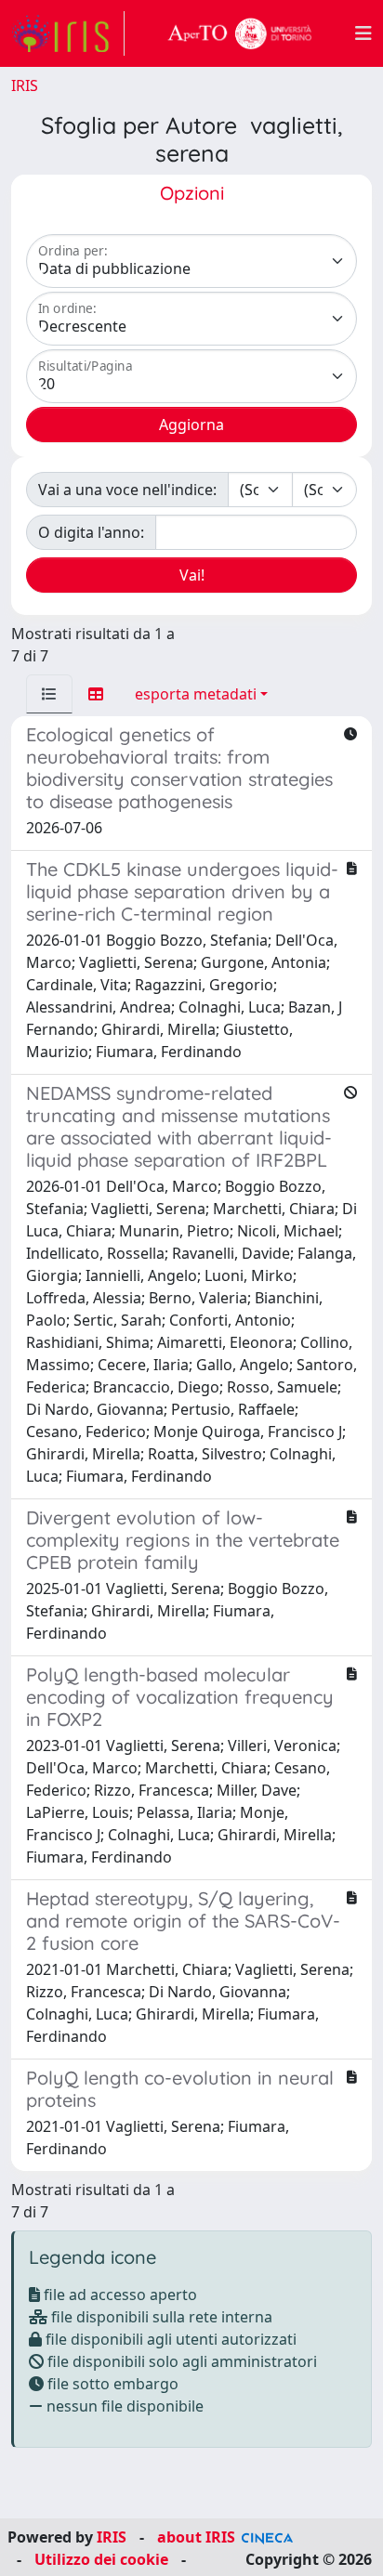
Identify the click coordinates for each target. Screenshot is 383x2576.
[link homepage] (68, 33)
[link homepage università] (240, 33)
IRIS (25, 85)
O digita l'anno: (91, 532)
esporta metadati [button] (196, 694)
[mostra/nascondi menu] (363, 33)
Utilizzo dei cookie (101, 2559)
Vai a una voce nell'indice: (127, 490)
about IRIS (196, 2537)
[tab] (49, 694)
